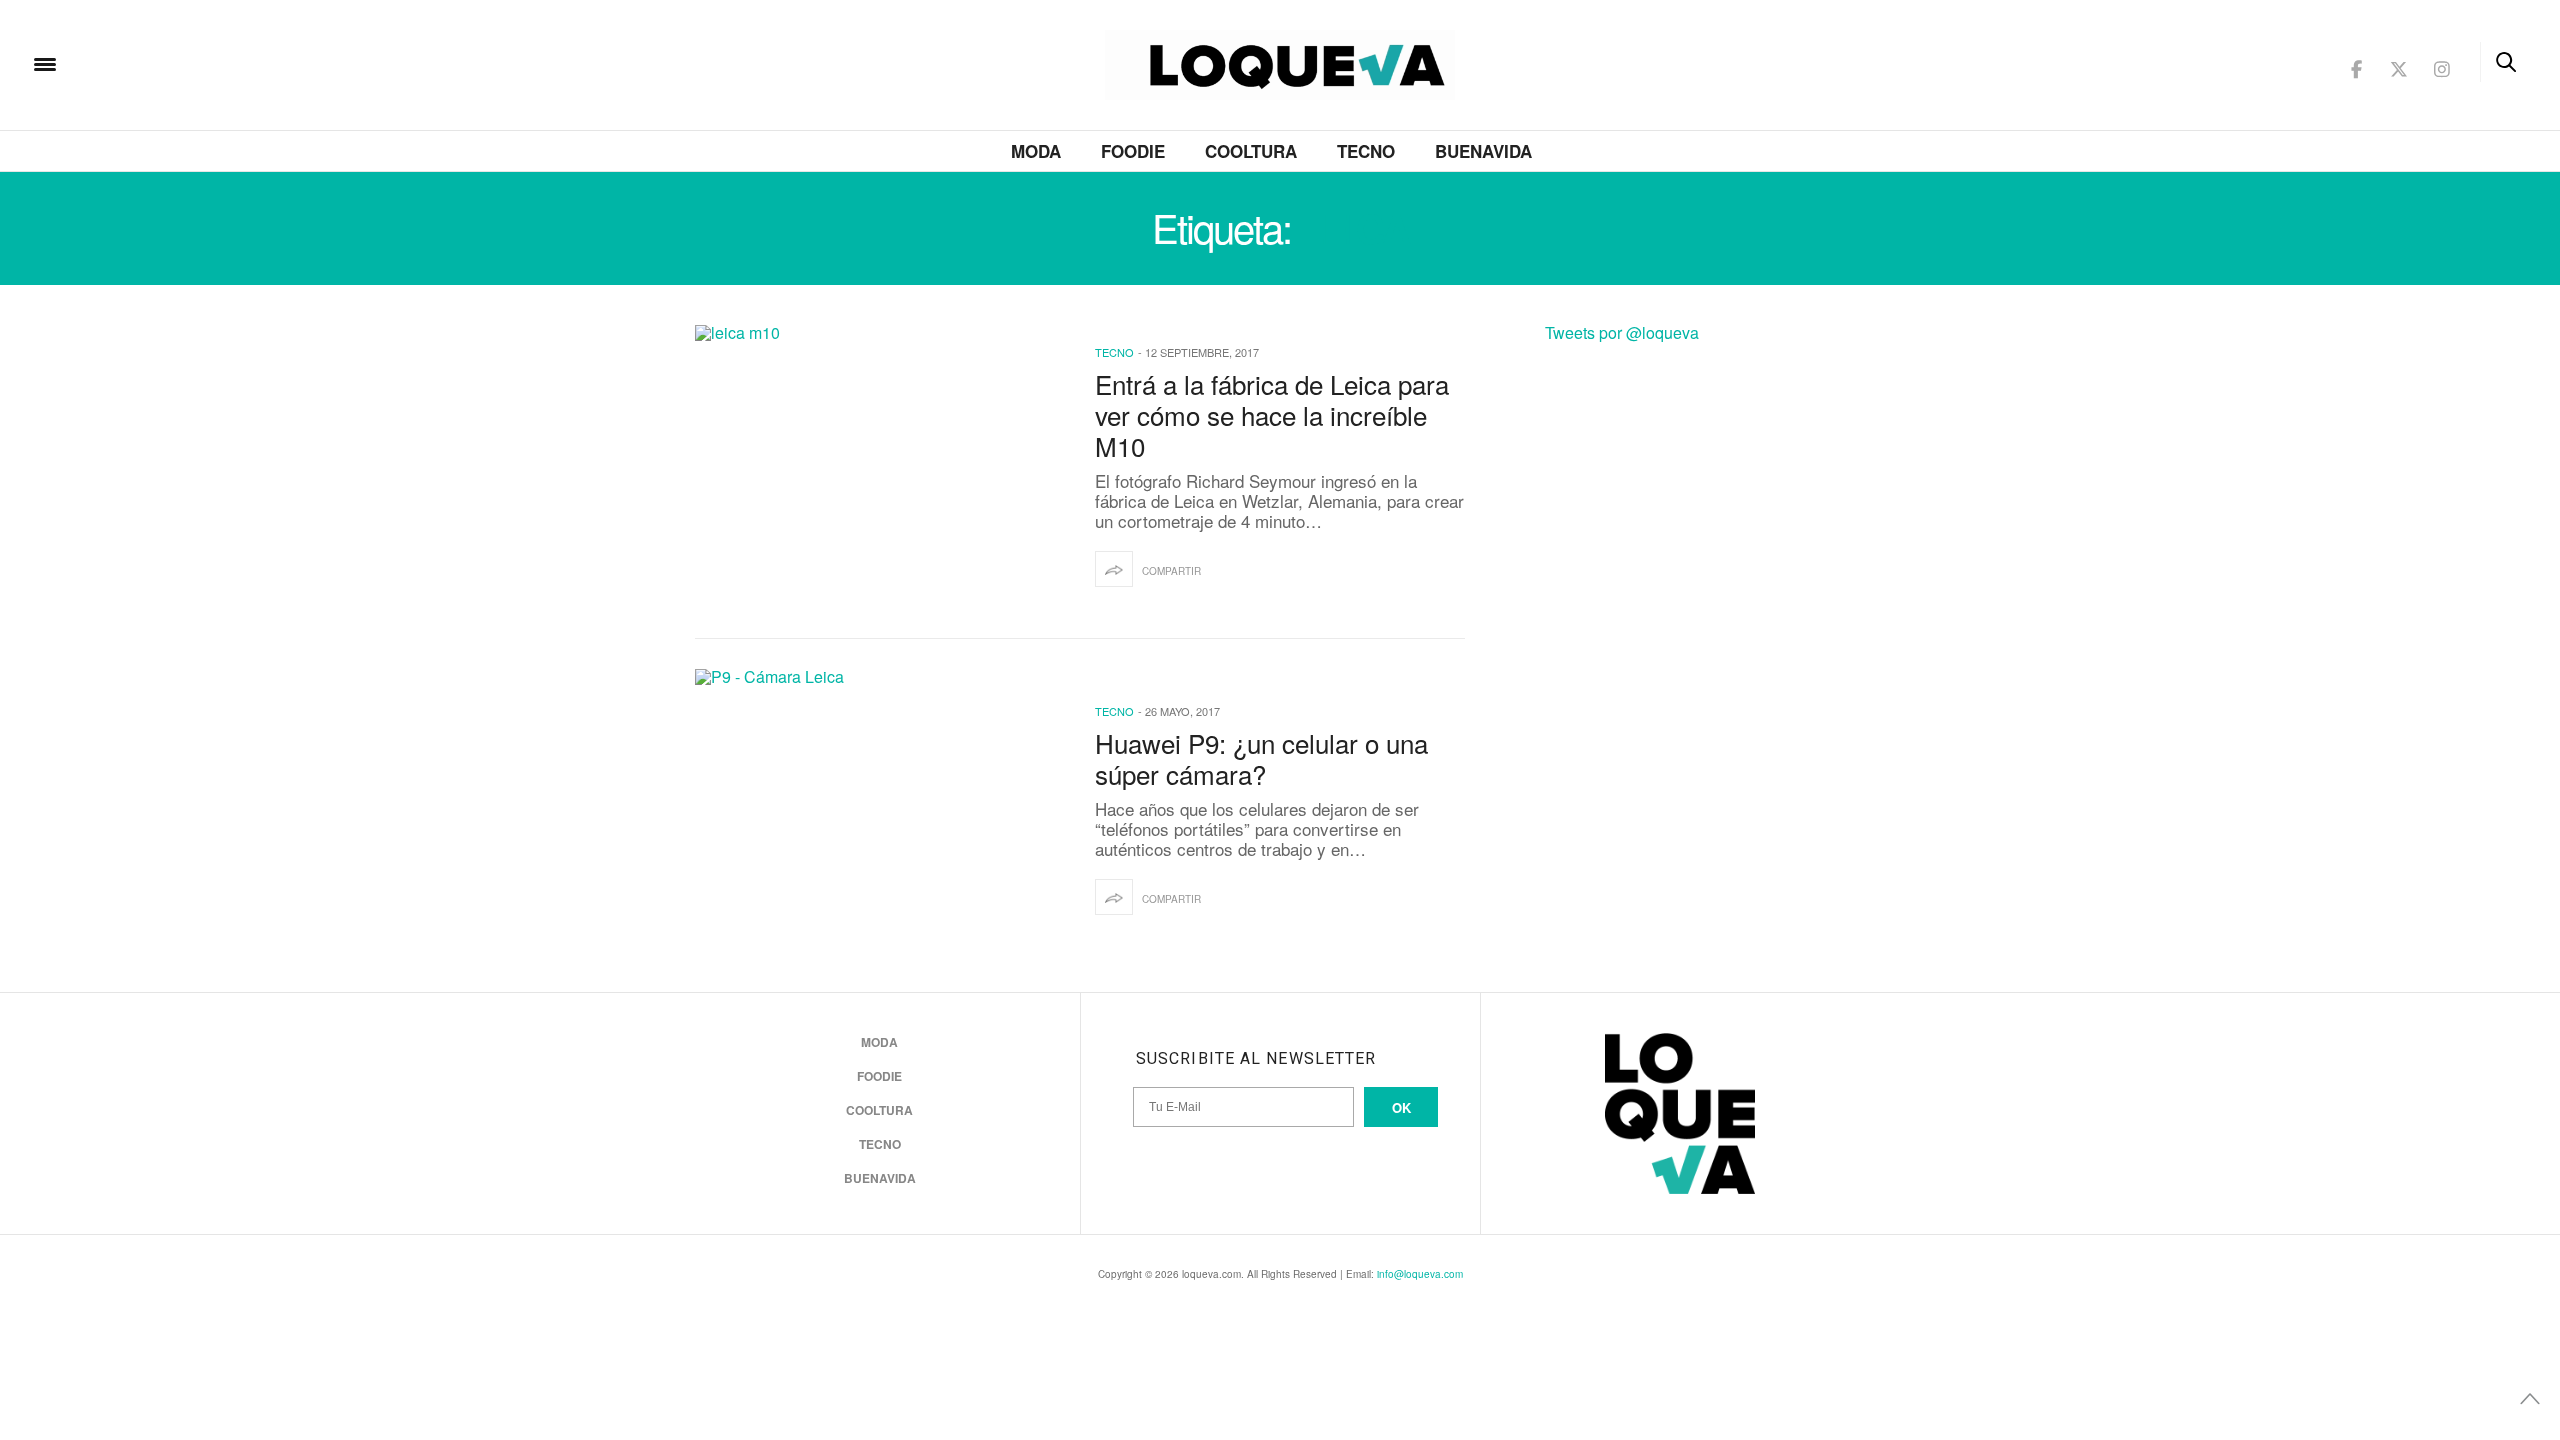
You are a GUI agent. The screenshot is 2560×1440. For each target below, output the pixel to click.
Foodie (1133, 151)
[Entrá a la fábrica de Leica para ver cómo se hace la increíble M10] (880, 467)
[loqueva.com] (174, 62)
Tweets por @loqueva (1622, 332)
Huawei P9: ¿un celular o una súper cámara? (1261, 758)
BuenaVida (1483, 151)
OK (1401, 1107)
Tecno (1366, 151)
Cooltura (1251, 151)
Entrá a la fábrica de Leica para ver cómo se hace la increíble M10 (1272, 414)
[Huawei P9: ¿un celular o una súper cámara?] (880, 811)
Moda (1036, 151)
